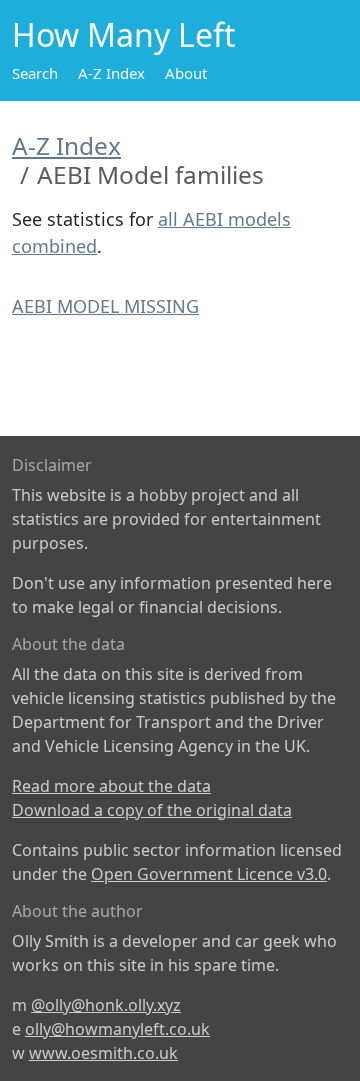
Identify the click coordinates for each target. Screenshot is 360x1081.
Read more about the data (111, 786)
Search (35, 73)
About (186, 73)
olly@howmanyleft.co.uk (117, 1029)
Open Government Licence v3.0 (209, 874)
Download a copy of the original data (152, 810)
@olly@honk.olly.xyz (106, 1005)
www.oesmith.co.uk (103, 1053)
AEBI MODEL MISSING (105, 306)
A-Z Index (111, 73)
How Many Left (124, 34)
